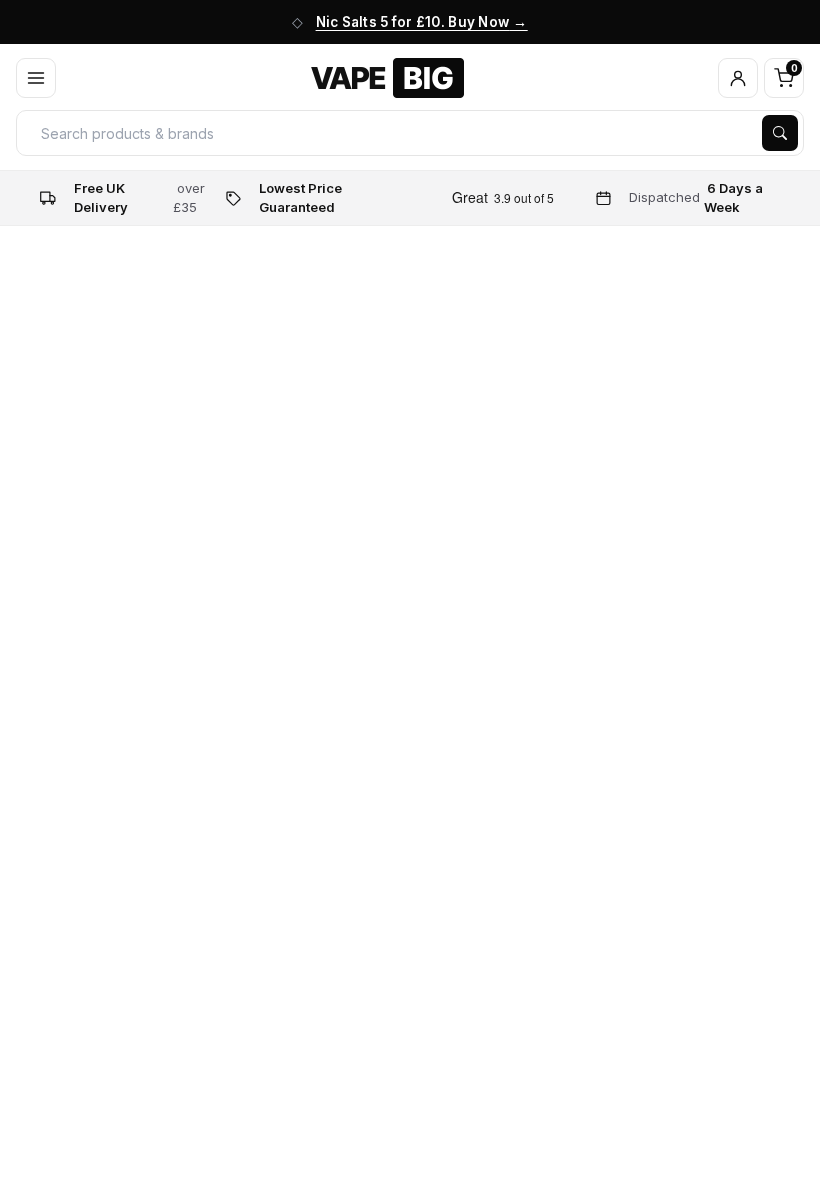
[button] (738, 78)
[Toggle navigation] (36, 78)
